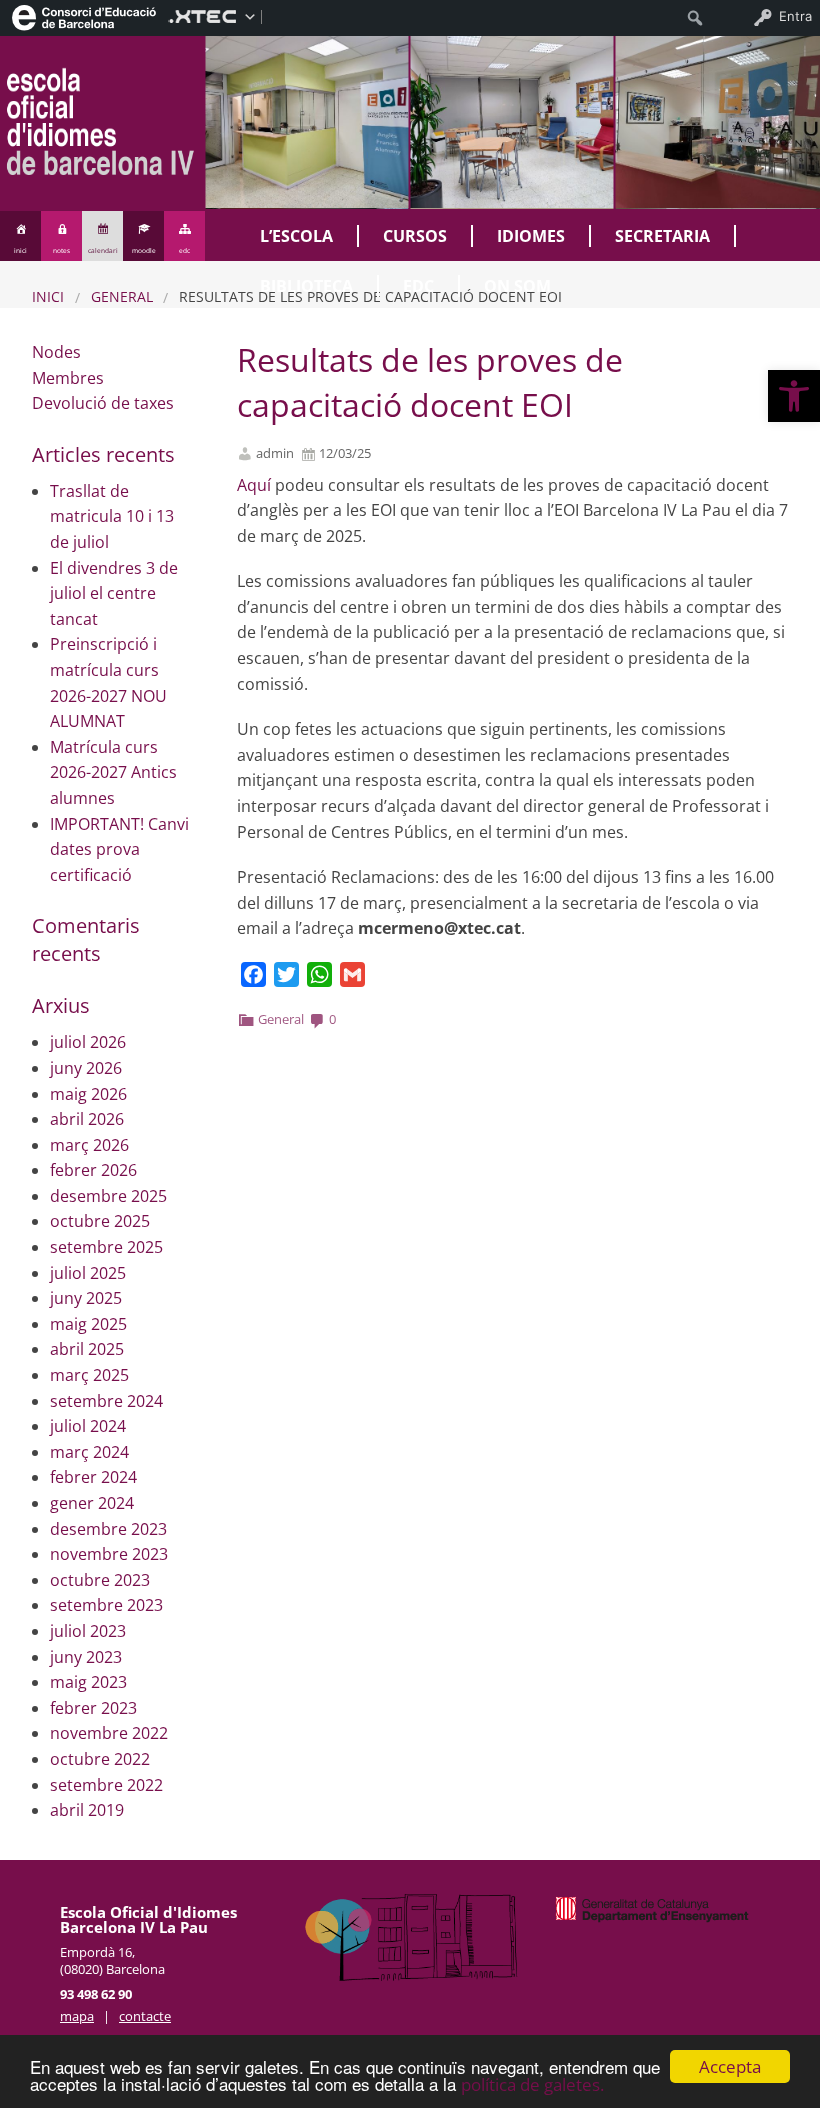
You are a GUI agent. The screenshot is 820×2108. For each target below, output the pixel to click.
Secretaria (662, 236)
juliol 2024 (88, 1426)
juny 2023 (86, 1657)
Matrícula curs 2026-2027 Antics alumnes (113, 772)
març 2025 (89, 1375)
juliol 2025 (88, 1273)
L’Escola (296, 236)
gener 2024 (92, 1503)
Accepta (730, 2066)
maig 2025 (88, 1324)
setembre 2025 (106, 1247)
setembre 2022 (106, 1785)
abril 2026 (87, 1119)
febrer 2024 (93, 1477)
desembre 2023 (108, 1529)
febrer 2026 (93, 1170)
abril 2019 (87, 1810)
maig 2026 (88, 1094)
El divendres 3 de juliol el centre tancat (114, 593)
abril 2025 (87, 1349)
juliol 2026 (88, 1042)
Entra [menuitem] (795, 16)
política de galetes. (532, 2084)
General (122, 296)
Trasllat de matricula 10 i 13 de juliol (112, 516)
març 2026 (89, 1145)
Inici (48, 296)
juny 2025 (86, 1298)
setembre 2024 (106, 1401)
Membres (68, 378)
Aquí (254, 485)
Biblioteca (306, 286)
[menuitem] (84, 16)
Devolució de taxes (103, 403)
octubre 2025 (100, 1221)
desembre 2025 (108, 1196)
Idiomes (531, 236)
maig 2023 (88, 1682)
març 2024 (89, 1452)
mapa (77, 2016)
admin (275, 453)
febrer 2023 (93, 1708)
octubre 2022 (100, 1759)
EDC (418, 286)
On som (517, 286)
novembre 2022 (109, 1733)
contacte (145, 2016)
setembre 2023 (106, 1605)
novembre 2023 (109, 1554)
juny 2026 (86, 1068)
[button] (794, 396)
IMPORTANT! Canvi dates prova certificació (119, 849)
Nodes (56, 352)
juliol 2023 (88, 1631)
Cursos (415, 236)
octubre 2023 (100, 1580)
